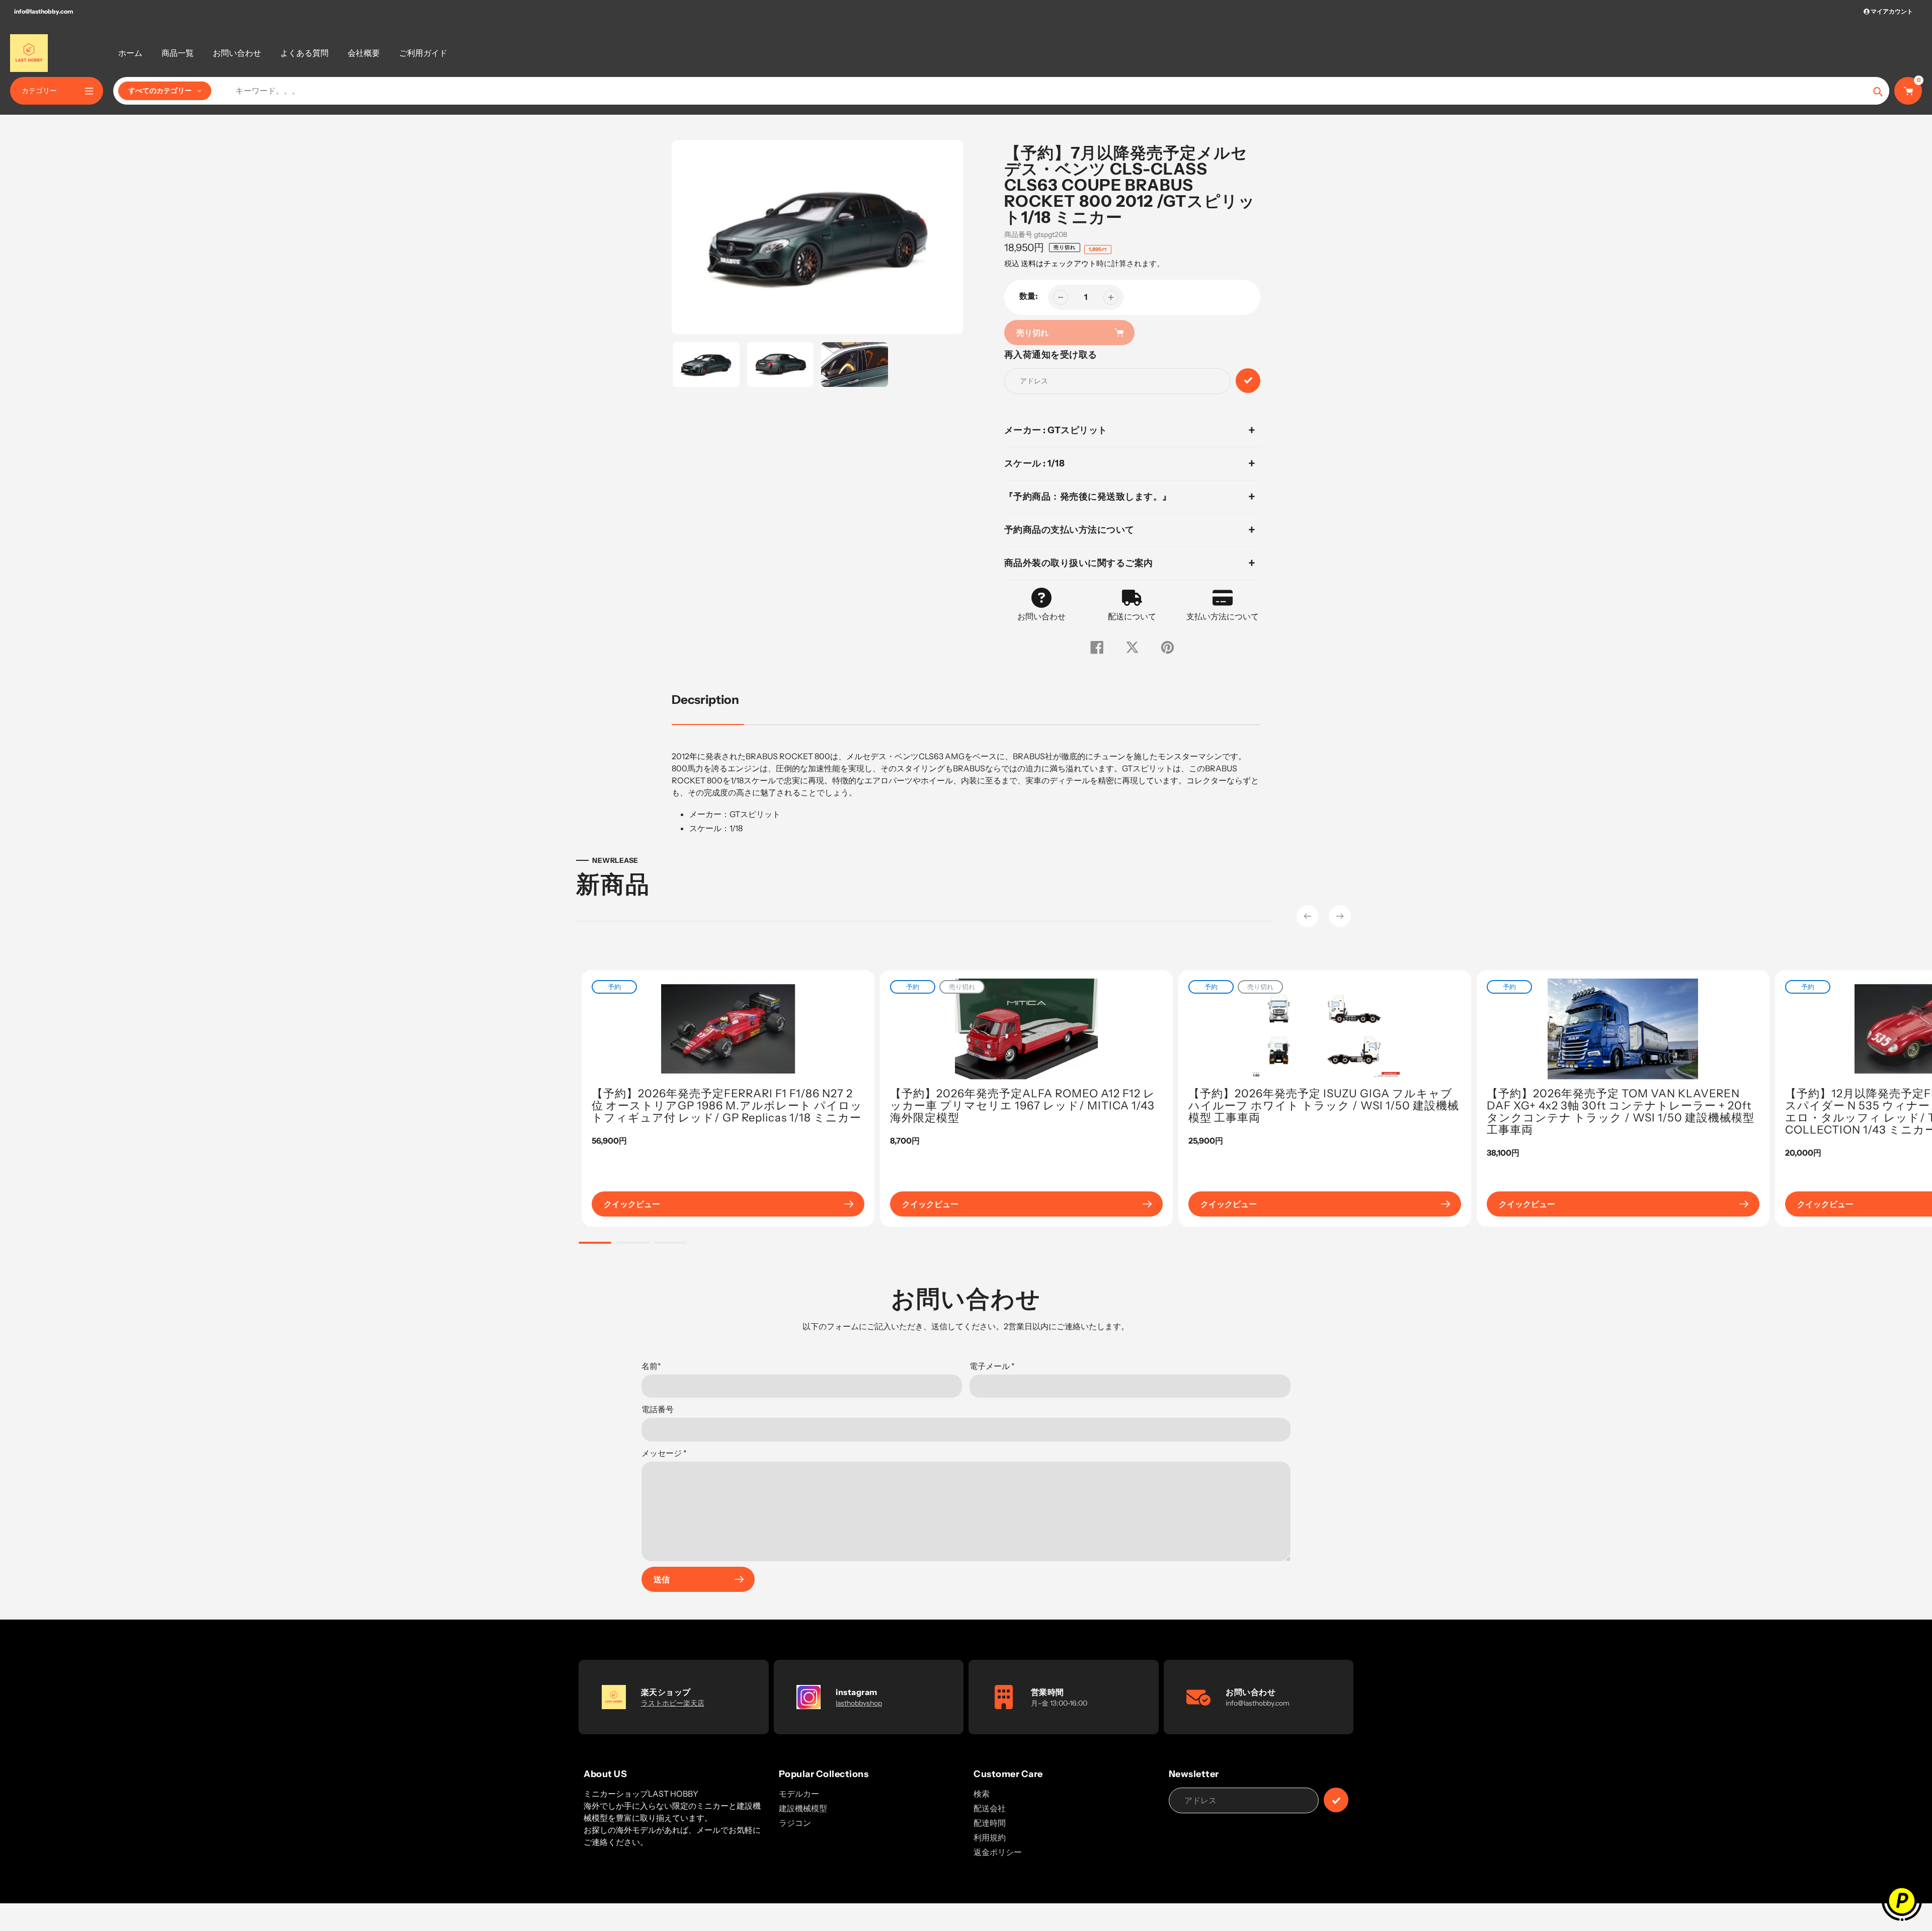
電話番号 (658, 1409)
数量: (1029, 296)
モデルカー (799, 1794)
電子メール (992, 1366)
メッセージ (664, 1453)
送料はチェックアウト (1059, 263)
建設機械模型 (803, 1808)
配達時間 (990, 1823)
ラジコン (795, 1823)
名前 (651, 1366)
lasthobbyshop (859, 1703)
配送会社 (990, 1808)
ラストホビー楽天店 (673, 1703)
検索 (982, 1794)
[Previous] (1308, 916)
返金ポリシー (998, 1852)
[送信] (1336, 1800)
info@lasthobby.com (44, 11)
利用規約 (990, 1837)
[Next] (1340, 916)
